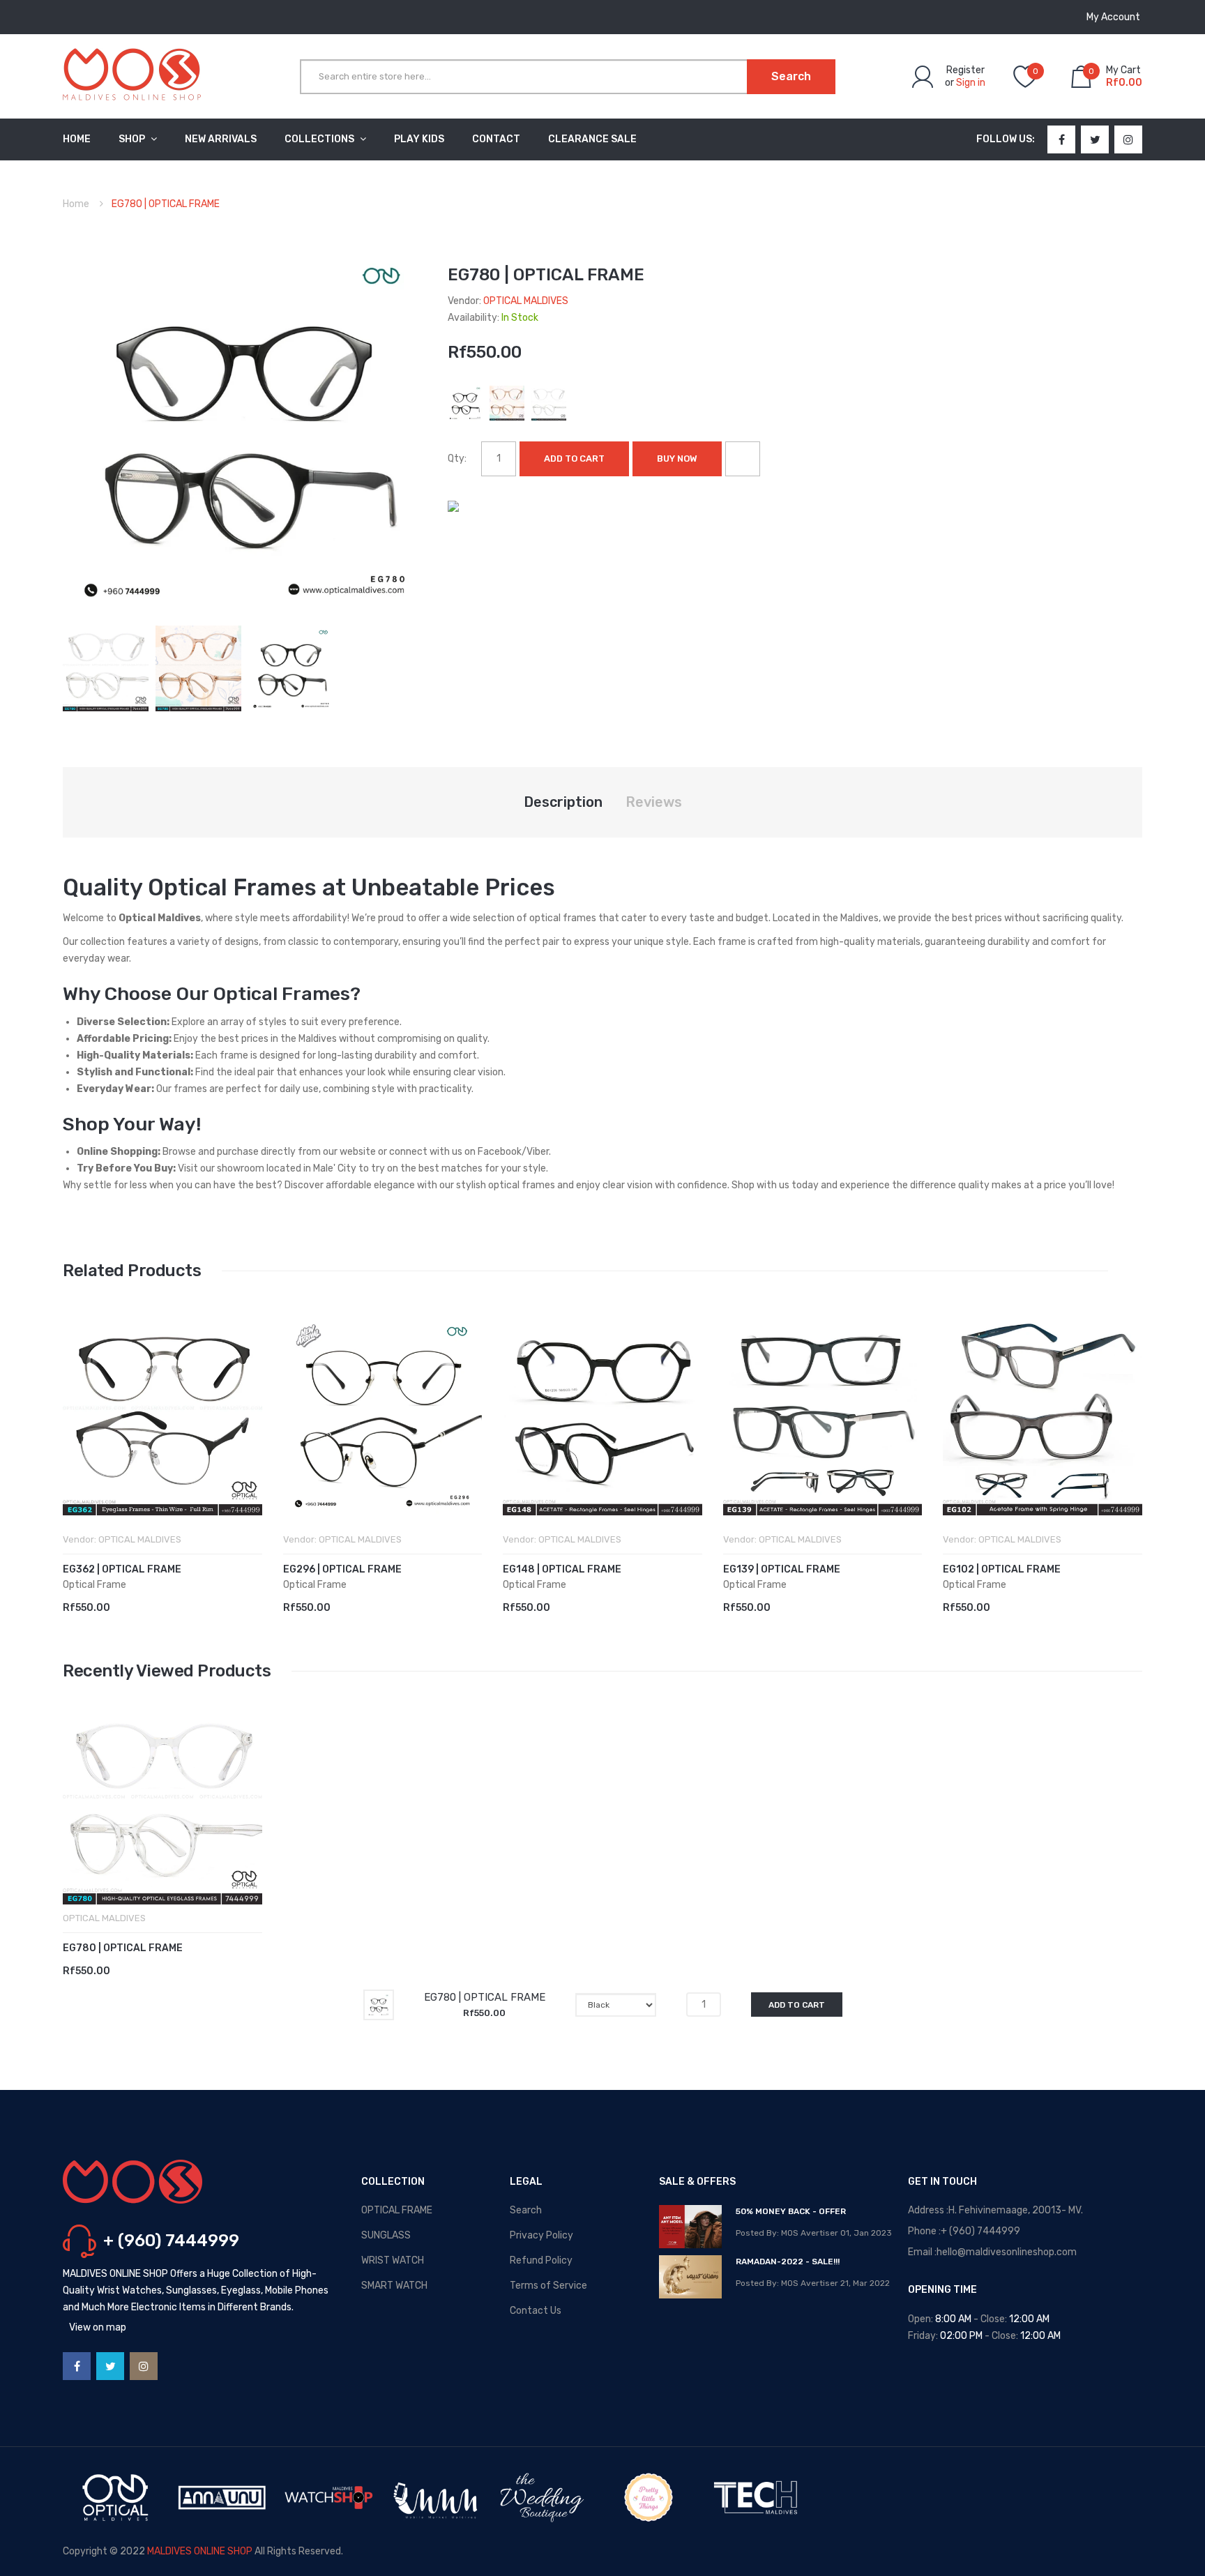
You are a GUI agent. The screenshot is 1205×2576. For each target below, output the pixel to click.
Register (965, 70)
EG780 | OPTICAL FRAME (123, 1948)
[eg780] (106, 668)
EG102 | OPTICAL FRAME (1002, 1569)
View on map (98, 2327)
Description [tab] (563, 802)
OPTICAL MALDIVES (526, 301)
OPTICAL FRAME (397, 2210)
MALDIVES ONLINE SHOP (200, 2551)
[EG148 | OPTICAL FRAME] (602, 1416)
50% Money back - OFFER (791, 2211)
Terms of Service (548, 2286)
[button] (77, 1437)
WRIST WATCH (393, 2260)
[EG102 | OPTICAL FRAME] (1043, 1416)
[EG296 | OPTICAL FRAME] (383, 1416)
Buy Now (677, 459)
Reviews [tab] (654, 802)
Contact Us (536, 2311)
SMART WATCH (394, 2286)
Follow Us (1004, 139)
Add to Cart (574, 459)
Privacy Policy (541, 2235)
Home (76, 204)
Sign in (971, 83)
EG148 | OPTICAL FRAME (562, 1569)
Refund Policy (541, 2260)
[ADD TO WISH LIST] (743, 459)
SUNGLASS (386, 2235)
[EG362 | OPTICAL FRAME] (162, 1416)
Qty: (457, 459)
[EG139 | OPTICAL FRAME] (823, 1416)
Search (526, 2210)
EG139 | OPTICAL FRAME (782, 1569)
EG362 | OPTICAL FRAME (122, 1569)
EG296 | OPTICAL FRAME (342, 1569)
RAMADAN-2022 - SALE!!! (788, 2261)
